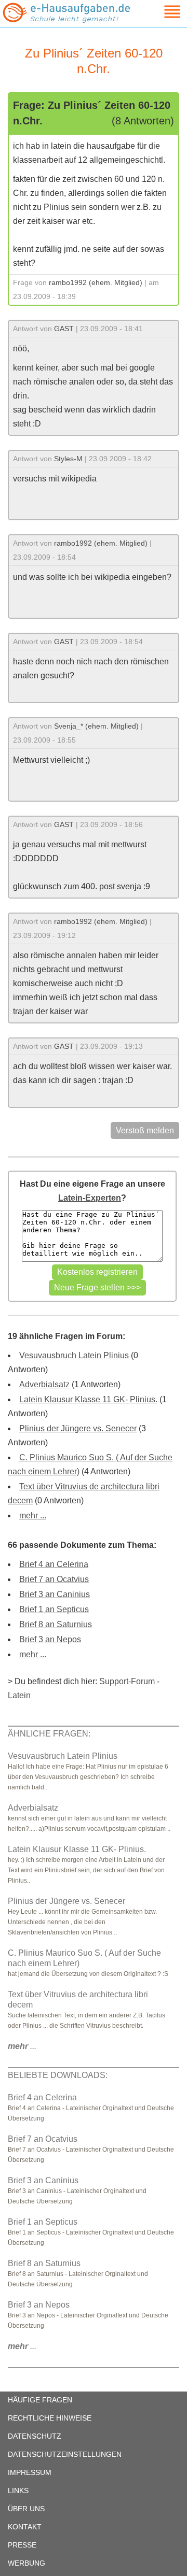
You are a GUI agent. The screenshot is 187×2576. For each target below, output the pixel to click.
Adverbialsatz (44, 1384)
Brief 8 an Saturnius (56, 1624)
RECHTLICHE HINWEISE (50, 2418)
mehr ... (33, 1515)
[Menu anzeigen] (160, 12)
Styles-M (68, 459)
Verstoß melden (145, 1130)
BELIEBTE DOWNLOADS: (58, 2075)
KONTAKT (25, 2527)
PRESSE (22, 2545)
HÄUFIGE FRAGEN (40, 2400)
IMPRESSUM (30, 2472)
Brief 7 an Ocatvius (54, 1579)
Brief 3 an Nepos (50, 1639)
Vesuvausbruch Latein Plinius (74, 1355)
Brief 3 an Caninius (55, 1594)
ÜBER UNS (26, 2509)
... (22, 2046)
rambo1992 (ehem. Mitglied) (96, 282)
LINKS (18, 2490)
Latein (19, 1695)
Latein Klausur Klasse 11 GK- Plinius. (88, 1399)
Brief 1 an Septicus (54, 1609)
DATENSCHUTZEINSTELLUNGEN (65, 2454)
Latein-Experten (90, 1198)
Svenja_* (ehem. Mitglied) (96, 726)
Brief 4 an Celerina (54, 1564)
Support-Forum (127, 1681)
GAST (64, 329)
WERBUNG (26, 2563)
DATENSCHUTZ (35, 2436)
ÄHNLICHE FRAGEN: (49, 1734)
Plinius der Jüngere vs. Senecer (78, 1428)
